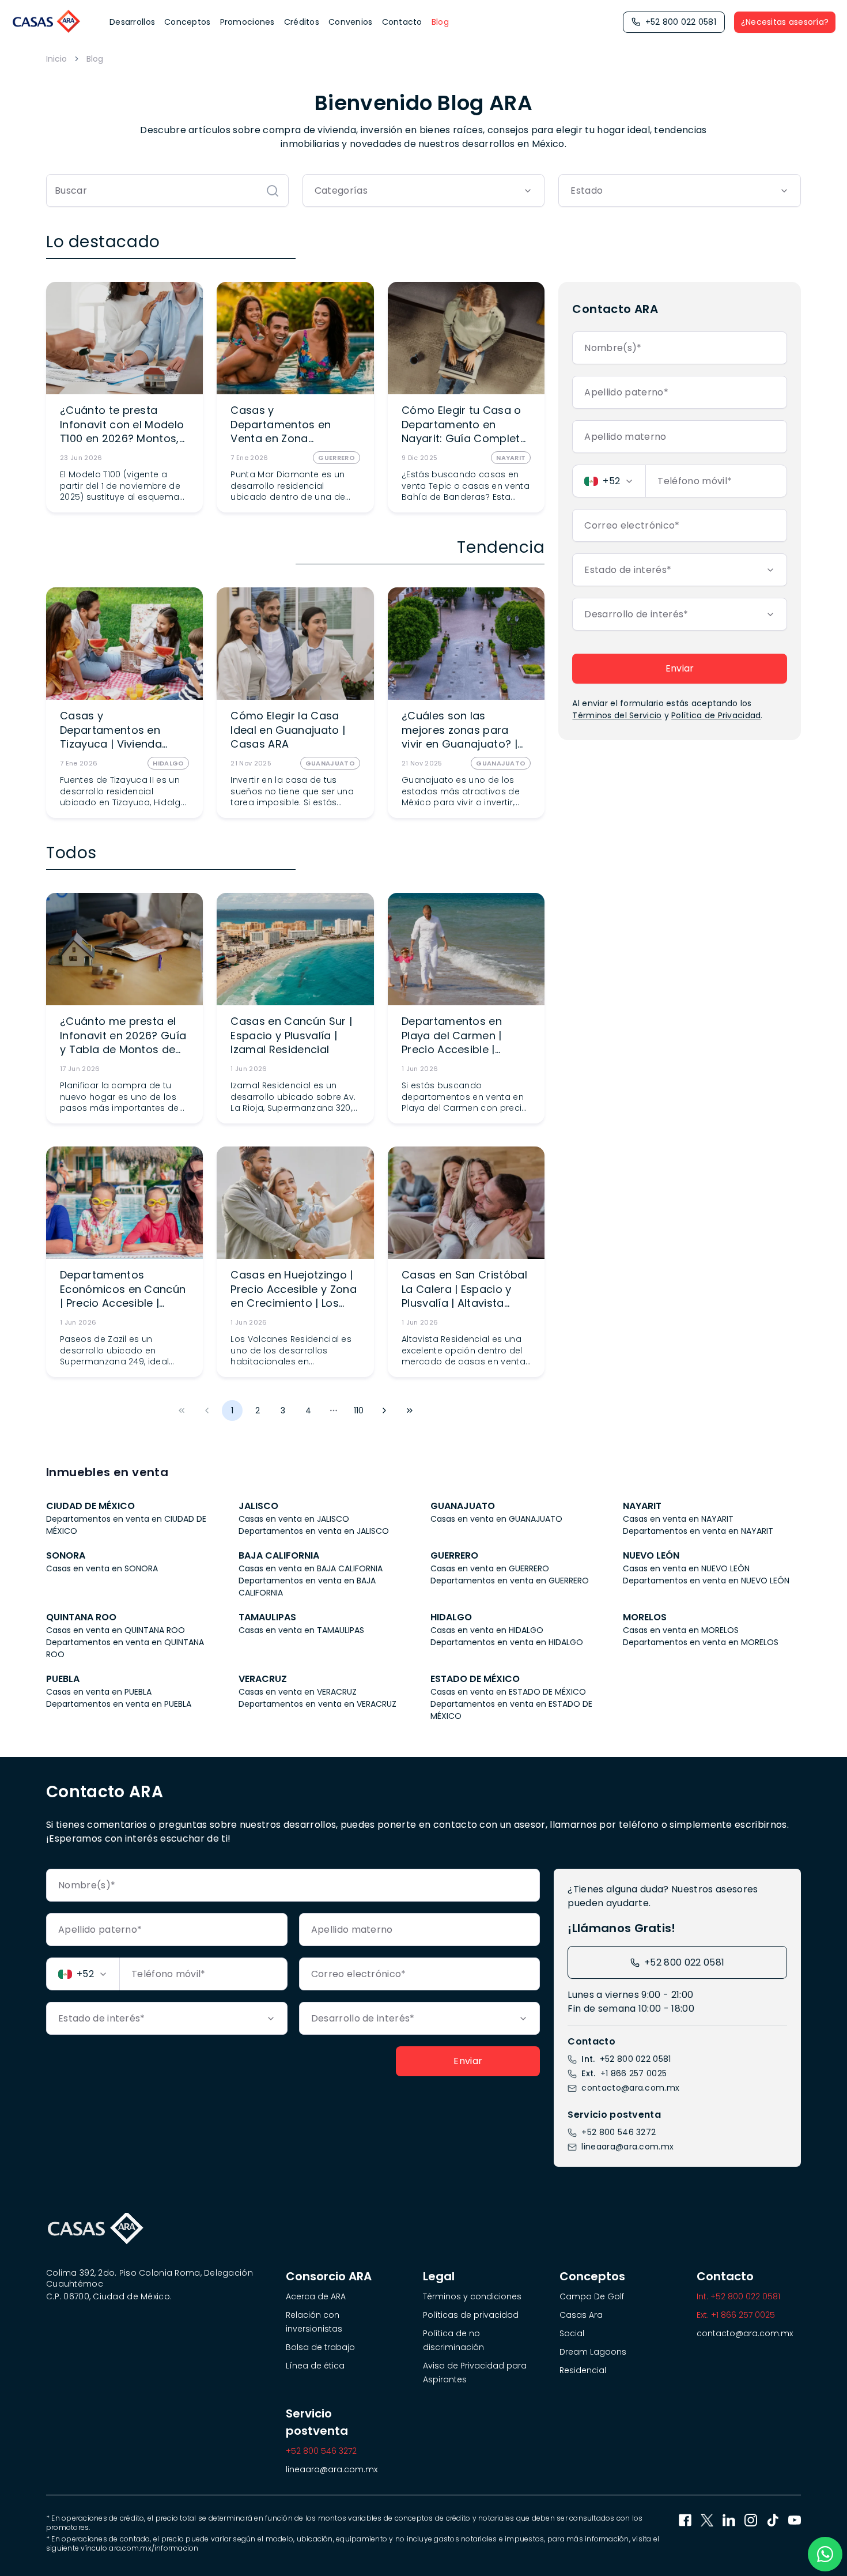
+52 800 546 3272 (619, 2132)
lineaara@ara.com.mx (627, 2147)
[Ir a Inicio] (47, 22)
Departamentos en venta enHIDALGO (507, 1642)
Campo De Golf (592, 2296)
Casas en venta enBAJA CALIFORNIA (311, 1568)
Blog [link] (95, 59)
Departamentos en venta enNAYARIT (698, 1531)
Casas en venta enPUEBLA (99, 1692)
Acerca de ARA (316, 2296)
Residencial (583, 2370)
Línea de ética (315, 2366)
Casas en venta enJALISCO (294, 1519)
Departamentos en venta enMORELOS (701, 1642)
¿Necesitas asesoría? (785, 22)
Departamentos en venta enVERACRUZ (317, 1704)
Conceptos (188, 22)
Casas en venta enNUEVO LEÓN (686, 1568)
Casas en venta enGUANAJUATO (496, 1519)
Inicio (56, 59)
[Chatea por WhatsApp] (825, 2554)
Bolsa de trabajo (320, 2347)
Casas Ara (581, 2315)
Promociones (247, 22)
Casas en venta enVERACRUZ (298, 1692)
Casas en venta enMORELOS (681, 1630)
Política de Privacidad (716, 715)
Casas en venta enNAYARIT (678, 1519)
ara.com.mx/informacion (154, 2548)
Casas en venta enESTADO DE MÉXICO (508, 1692)
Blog (440, 22)
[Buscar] (273, 191)
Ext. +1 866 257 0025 (736, 2315)
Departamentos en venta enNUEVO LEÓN (706, 1581)
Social (572, 2333)
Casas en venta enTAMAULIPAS (301, 1630)
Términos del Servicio (617, 715)
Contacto (402, 22)
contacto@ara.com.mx (630, 2088)
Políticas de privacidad (471, 2315)
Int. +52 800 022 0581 (738, 2296)
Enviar (680, 668)
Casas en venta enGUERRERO (490, 1568)
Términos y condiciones (472, 2296)
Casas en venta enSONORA (102, 1568)
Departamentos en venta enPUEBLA (119, 1704)
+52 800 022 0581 (681, 22)
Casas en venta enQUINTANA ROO (116, 1630)
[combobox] (424, 191)
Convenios (351, 22)
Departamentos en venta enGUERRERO (510, 1581)
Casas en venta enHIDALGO (487, 1630)
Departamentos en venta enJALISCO (314, 1531)
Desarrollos (132, 22)
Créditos (302, 22)
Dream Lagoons (593, 2352)
